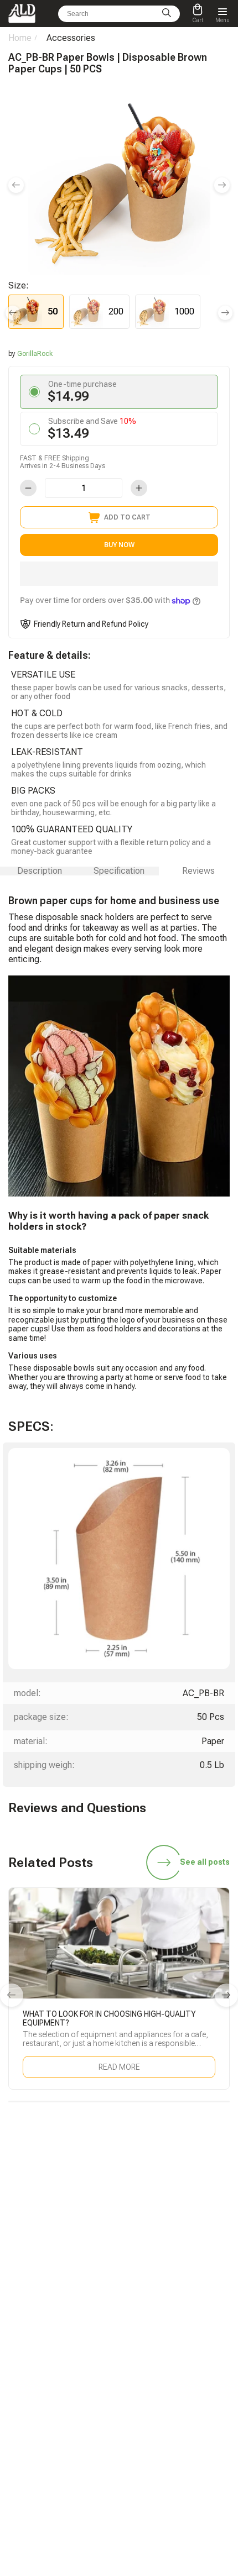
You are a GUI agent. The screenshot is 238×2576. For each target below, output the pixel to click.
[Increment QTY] (139, 488)
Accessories (71, 38)
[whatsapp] (93, 2244)
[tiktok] (41, 2244)
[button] (119, 574)
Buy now (119, 545)
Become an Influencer (160, 2338)
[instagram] (145, 2244)
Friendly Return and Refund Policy (91, 624)
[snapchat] (67, 2244)
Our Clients (144, 2401)
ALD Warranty (29, 2338)
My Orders (24, 2386)
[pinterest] (197, 2244)
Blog (15, 2323)
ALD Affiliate (146, 2323)
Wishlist (139, 2386)
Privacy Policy (148, 2448)
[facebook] (119, 2244)
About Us (141, 2417)
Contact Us (25, 2417)
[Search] (167, 14)
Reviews (198, 871)
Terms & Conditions (157, 2432)
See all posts (205, 1862)
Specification (119, 871)
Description (40, 871)
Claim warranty (31, 2401)
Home (20, 38)
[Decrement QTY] (28, 488)
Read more (119, 2067)
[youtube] (171, 2244)
